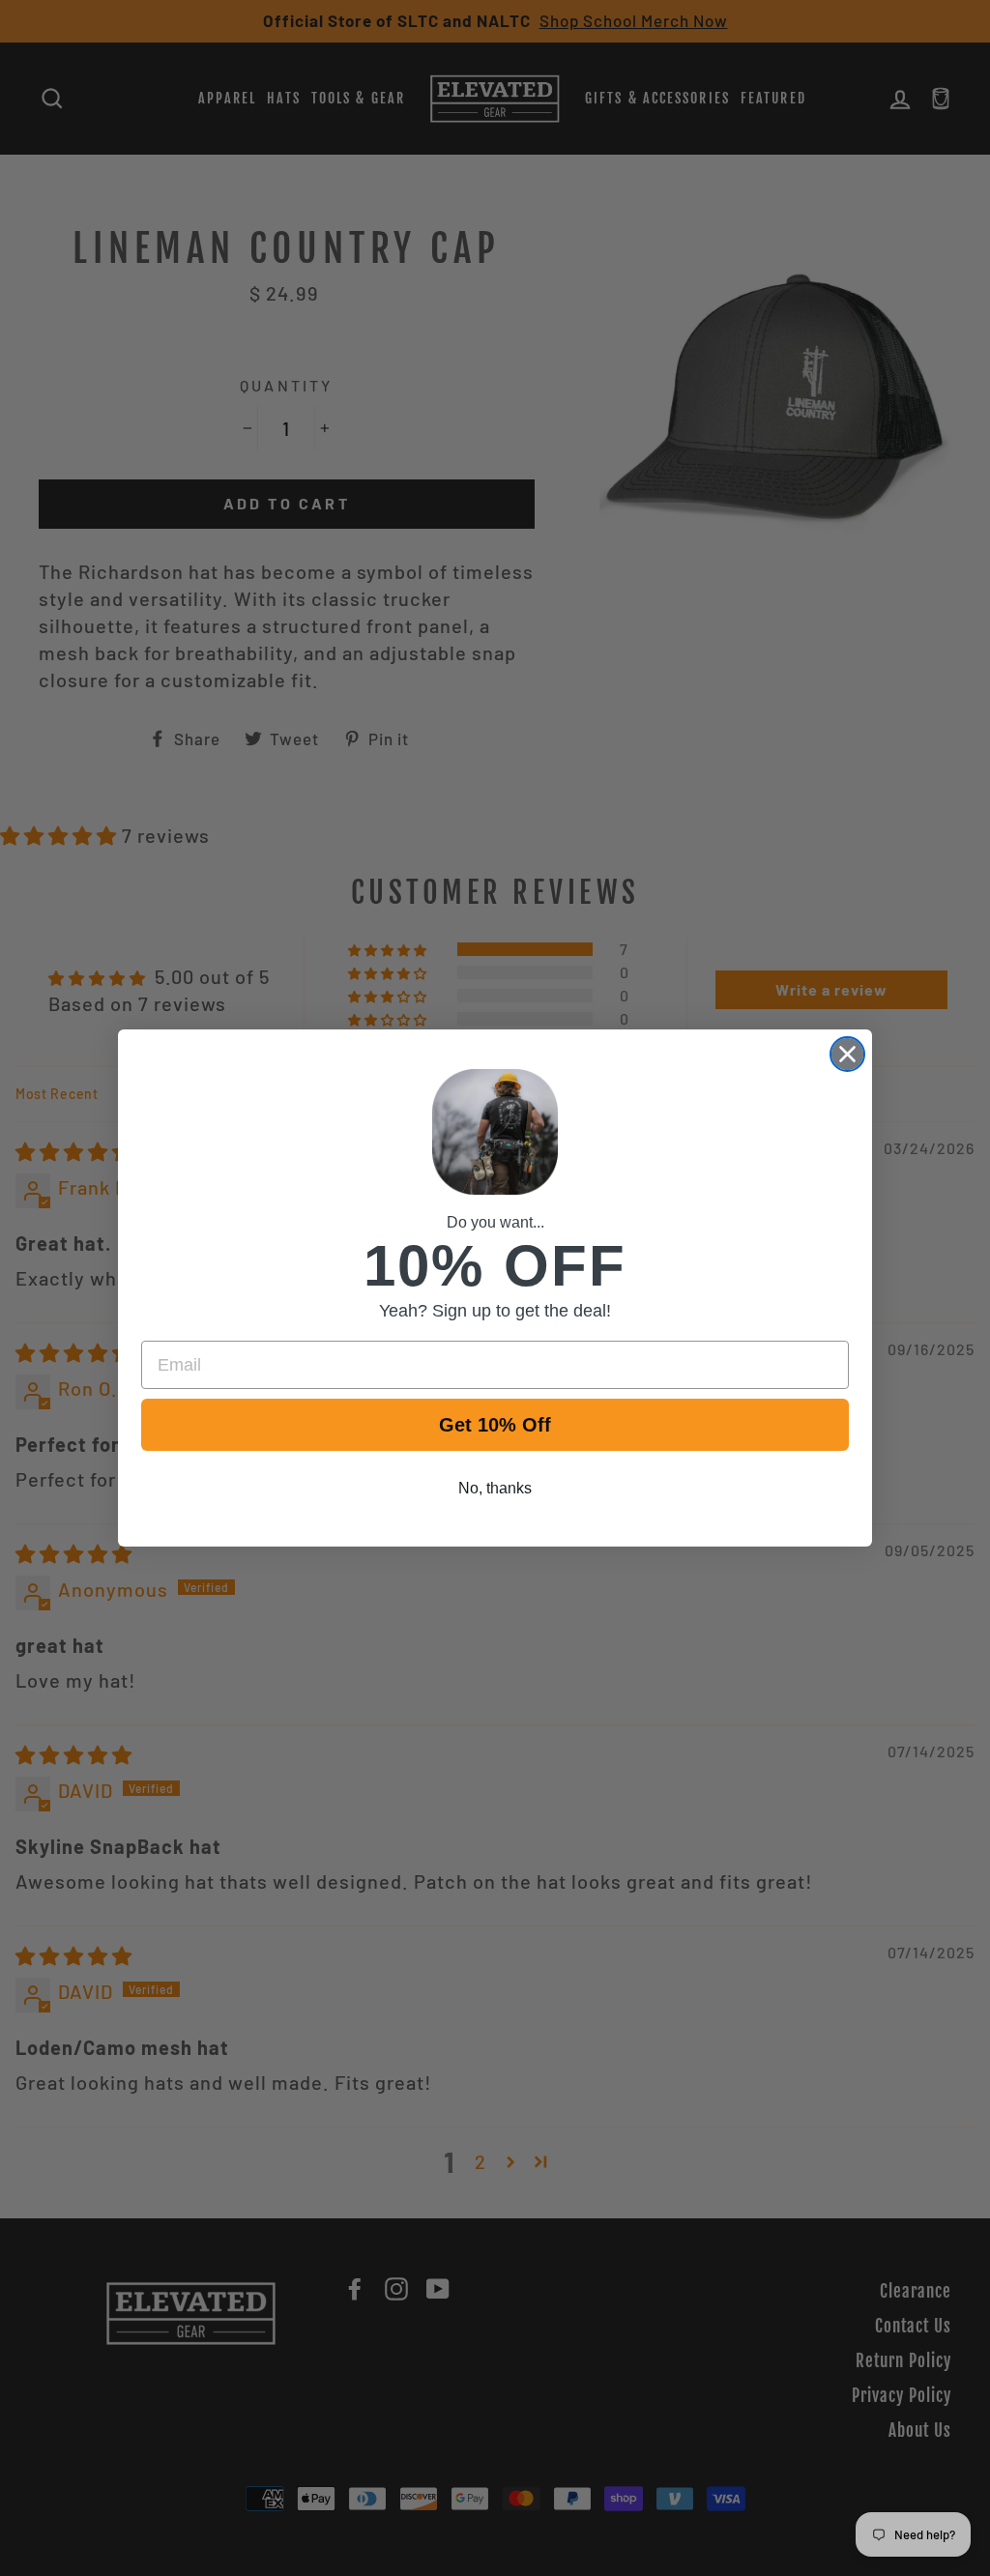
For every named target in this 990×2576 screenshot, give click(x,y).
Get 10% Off (495, 1425)
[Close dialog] (847, 1054)
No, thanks (495, 1488)
